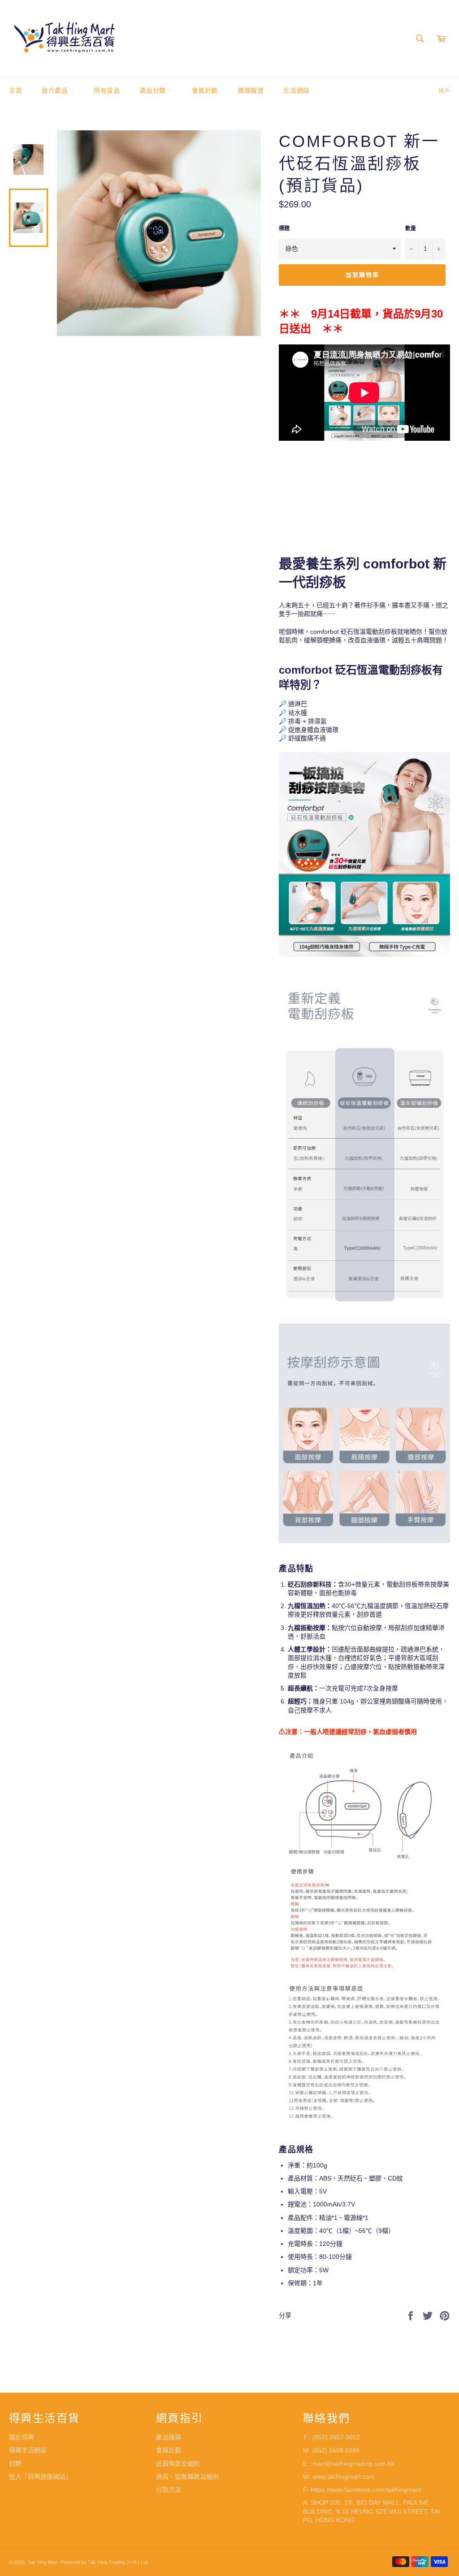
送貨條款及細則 (178, 2464)
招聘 (15, 2464)
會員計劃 (205, 90)
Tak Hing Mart (43, 2562)
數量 (411, 228)
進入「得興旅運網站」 (40, 2477)
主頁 (15, 90)
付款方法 (169, 2490)
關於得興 (22, 2437)
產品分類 (154, 90)
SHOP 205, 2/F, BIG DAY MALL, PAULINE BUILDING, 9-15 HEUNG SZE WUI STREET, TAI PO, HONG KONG (371, 2511)
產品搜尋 (169, 2437)
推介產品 (56, 90)
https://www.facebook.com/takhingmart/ (366, 2490)
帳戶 (444, 91)
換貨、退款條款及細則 (187, 2477)
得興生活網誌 (28, 2450)
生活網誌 (296, 90)
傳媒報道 (251, 90)
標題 (284, 228)
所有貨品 (107, 90)
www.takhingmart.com (344, 2477)
